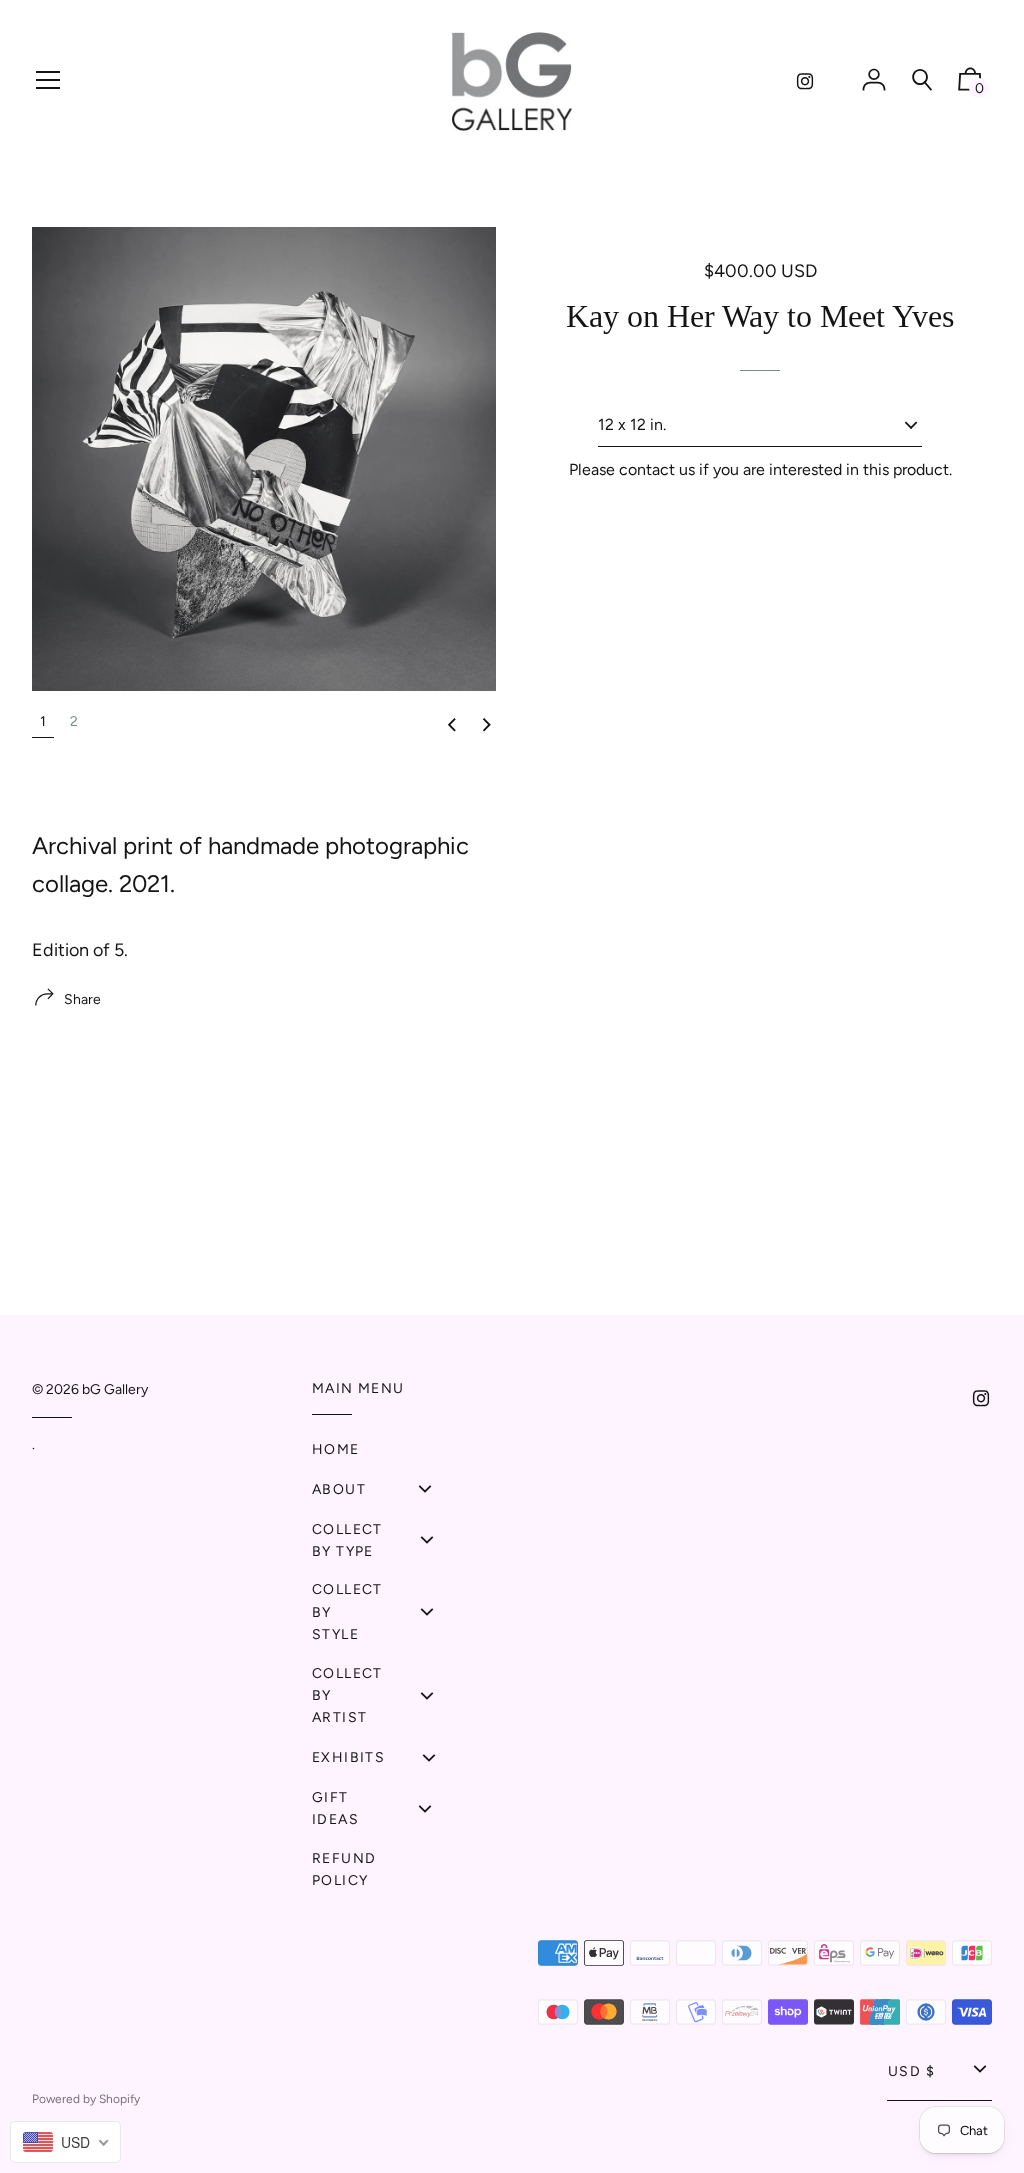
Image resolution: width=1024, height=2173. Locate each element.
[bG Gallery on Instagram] (805, 81)
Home (336, 1449)
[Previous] (452, 726)
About (339, 1489)
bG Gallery (115, 1389)
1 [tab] (43, 721)
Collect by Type (347, 1540)
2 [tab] (74, 721)
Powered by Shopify (86, 2099)
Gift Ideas (335, 1808)
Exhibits (348, 1757)
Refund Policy (344, 1869)
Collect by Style (347, 1612)
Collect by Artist (347, 1696)
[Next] (487, 726)
